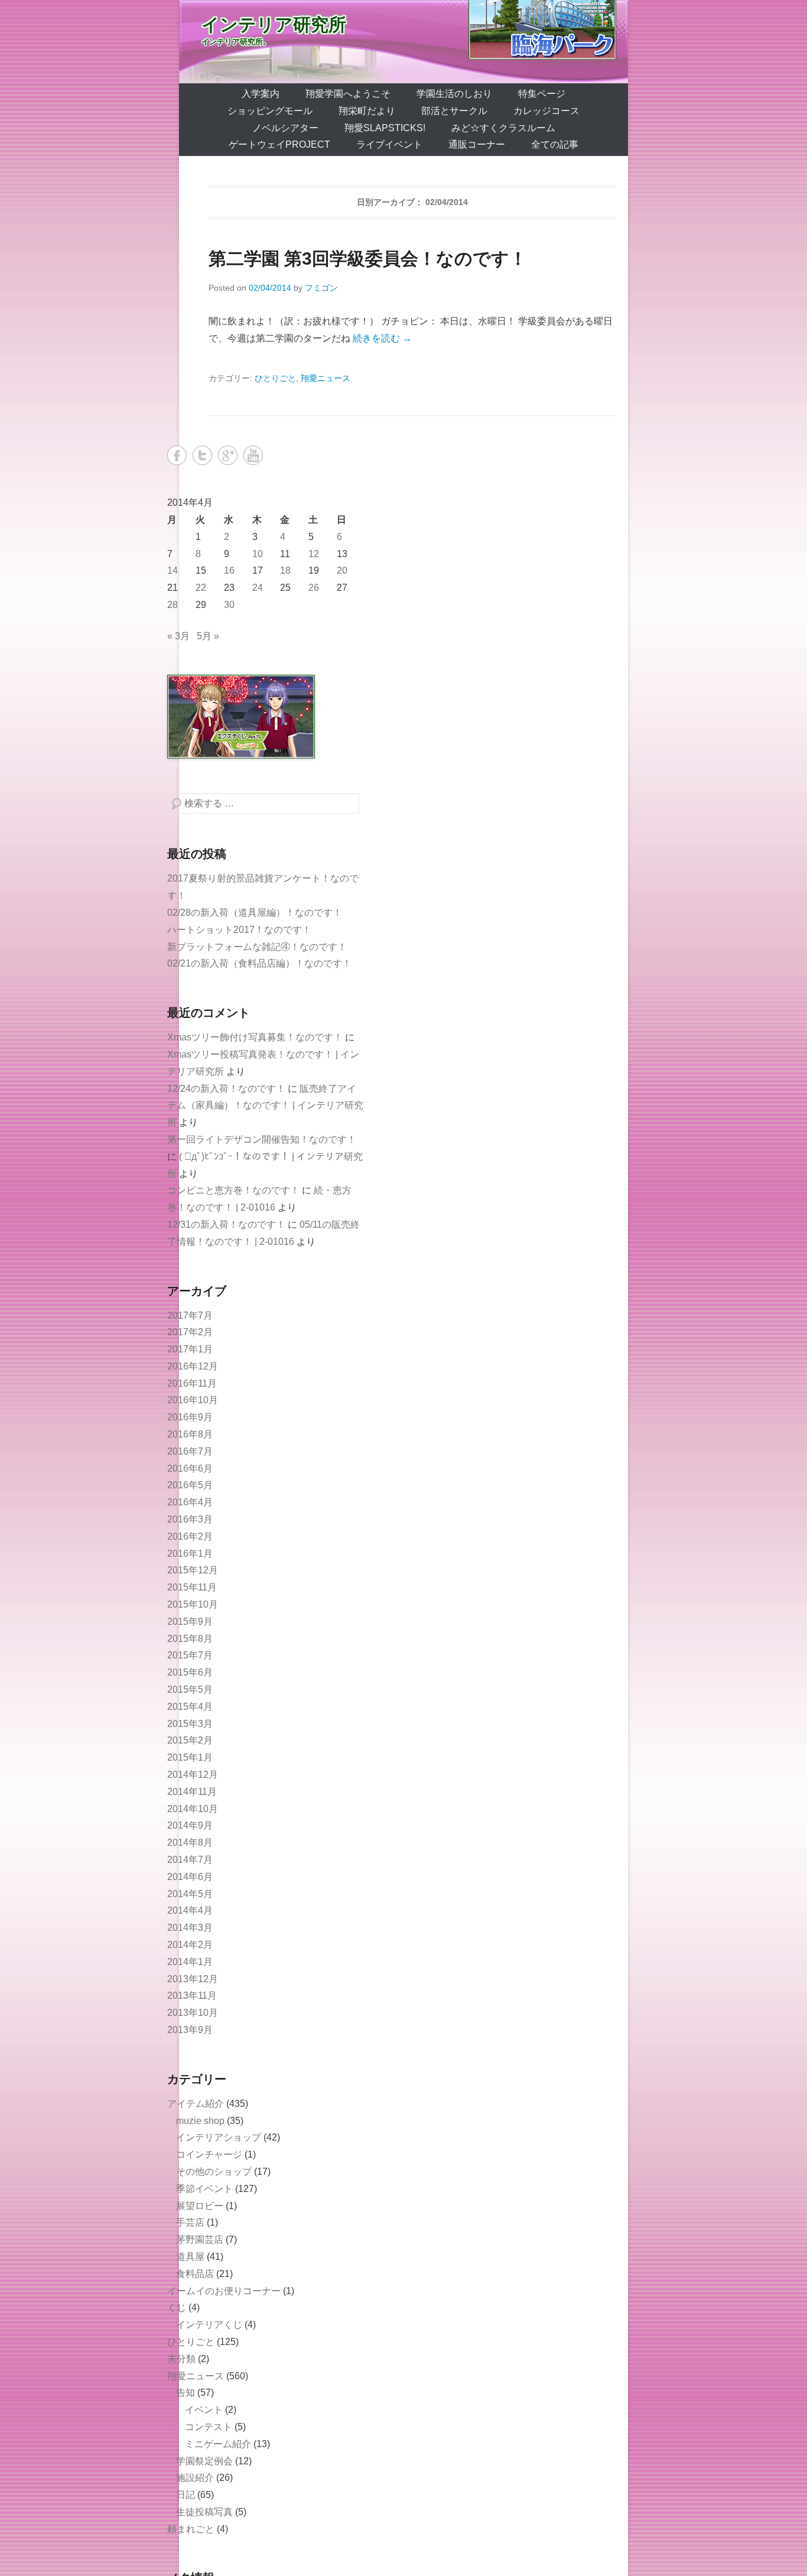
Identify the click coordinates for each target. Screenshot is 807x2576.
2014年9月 (190, 1825)
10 (258, 554)
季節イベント (204, 2189)
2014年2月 (190, 1945)
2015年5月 (190, 1689)
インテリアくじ (209, 2325)
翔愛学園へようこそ (348, 94)
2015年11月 (192, 1587)
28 (173, 605)
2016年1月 (190, 1554)
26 (314, 588)
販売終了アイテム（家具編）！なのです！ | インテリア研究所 (265, 1106)
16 (229, 570)
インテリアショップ (219, 2137)
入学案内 (261, 94)
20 (342, 570)
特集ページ (542, 94)
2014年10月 (193, 1809)
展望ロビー (200, 2206)
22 (201, 588)
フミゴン (321, 288)
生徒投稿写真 (204, 2512)
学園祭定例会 (204, 2461)
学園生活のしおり (454, 94)
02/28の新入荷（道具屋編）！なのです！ (255, 913)
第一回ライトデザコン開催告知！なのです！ (262, 1139)
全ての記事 (555, 144)
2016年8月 (190, 1434)
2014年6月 (190, 1877)
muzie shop (200, 2121)
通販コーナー (477, 144)
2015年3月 (190, 1724)
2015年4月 (190, 1707)
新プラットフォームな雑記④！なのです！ (257, 947)
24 (258, 588)
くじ (177, 2307)
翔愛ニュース (326, 378)
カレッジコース (546, 111)
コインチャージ (209, 2154)
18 (285, 570)
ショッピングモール (270, 111)
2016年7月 (190, 1451)
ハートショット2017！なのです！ (239, 930)
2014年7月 (190, 1860)
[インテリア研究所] (403, 42)
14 (173, 570)
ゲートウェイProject (279, 144)
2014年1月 (190, 1962)
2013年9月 (190, 2030)
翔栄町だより (367, 111)
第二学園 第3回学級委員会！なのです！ (368, 258)
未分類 (181, 2359)
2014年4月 (190, 1910)
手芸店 (190, 2222)
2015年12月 (193, 1570)
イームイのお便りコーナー (224, 2291)
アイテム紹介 (196, 2104)
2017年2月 (190, 1332)
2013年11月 (192, 1996)
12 (314, 554)
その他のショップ (214, 2172)
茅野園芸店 (200, 2240)
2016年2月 (190, 1536)
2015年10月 (193, 1604)
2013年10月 (193, 2013)
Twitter (202, 455)
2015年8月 (190, 1639)
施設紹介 (195, 2478)
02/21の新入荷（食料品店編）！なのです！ (259, 963)
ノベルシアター (285, 128)
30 (229, 605)
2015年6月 (190, 1672)
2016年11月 (192, 1383)
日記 (186, 2495)
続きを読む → (382, 338)
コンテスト (209, 2427)
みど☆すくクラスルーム (503, 128)
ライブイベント (389, 144)
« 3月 (178, 636)
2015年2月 (190, 1740)
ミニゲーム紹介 (218, 2444)
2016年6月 (190, 1468)
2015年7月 (190, 1655)
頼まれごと (191, 2529)
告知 (186, 2393)
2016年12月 (193, 1366)
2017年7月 (190, 1315)
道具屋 (190, 2257)
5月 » (208, 636)
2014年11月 (192, 1792)
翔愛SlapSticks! (385, 128)
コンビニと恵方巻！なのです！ (233, 1190)
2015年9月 (190, 1622)
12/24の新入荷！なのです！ (226, 1089)
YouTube (253, 455)
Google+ (228, 455)
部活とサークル (454, 111)
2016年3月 (190, 1519)
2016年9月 (190, 1417)
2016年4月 (190, 1502)
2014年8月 (190, 1842)
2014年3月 (190, 1928)
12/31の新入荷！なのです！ (226, 1224)
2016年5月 (190, 1485)
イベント (204, 2410)
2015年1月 (190, 1757)
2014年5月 (190, 1894)
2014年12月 (193, 1775)
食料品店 (195, 2274)
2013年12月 (193, 1979)
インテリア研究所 (274, 25)
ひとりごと (275, 378)
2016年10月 (193, 1400)
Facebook (177, 455)
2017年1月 (190, 1349)
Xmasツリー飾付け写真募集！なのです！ (255, 1037)
